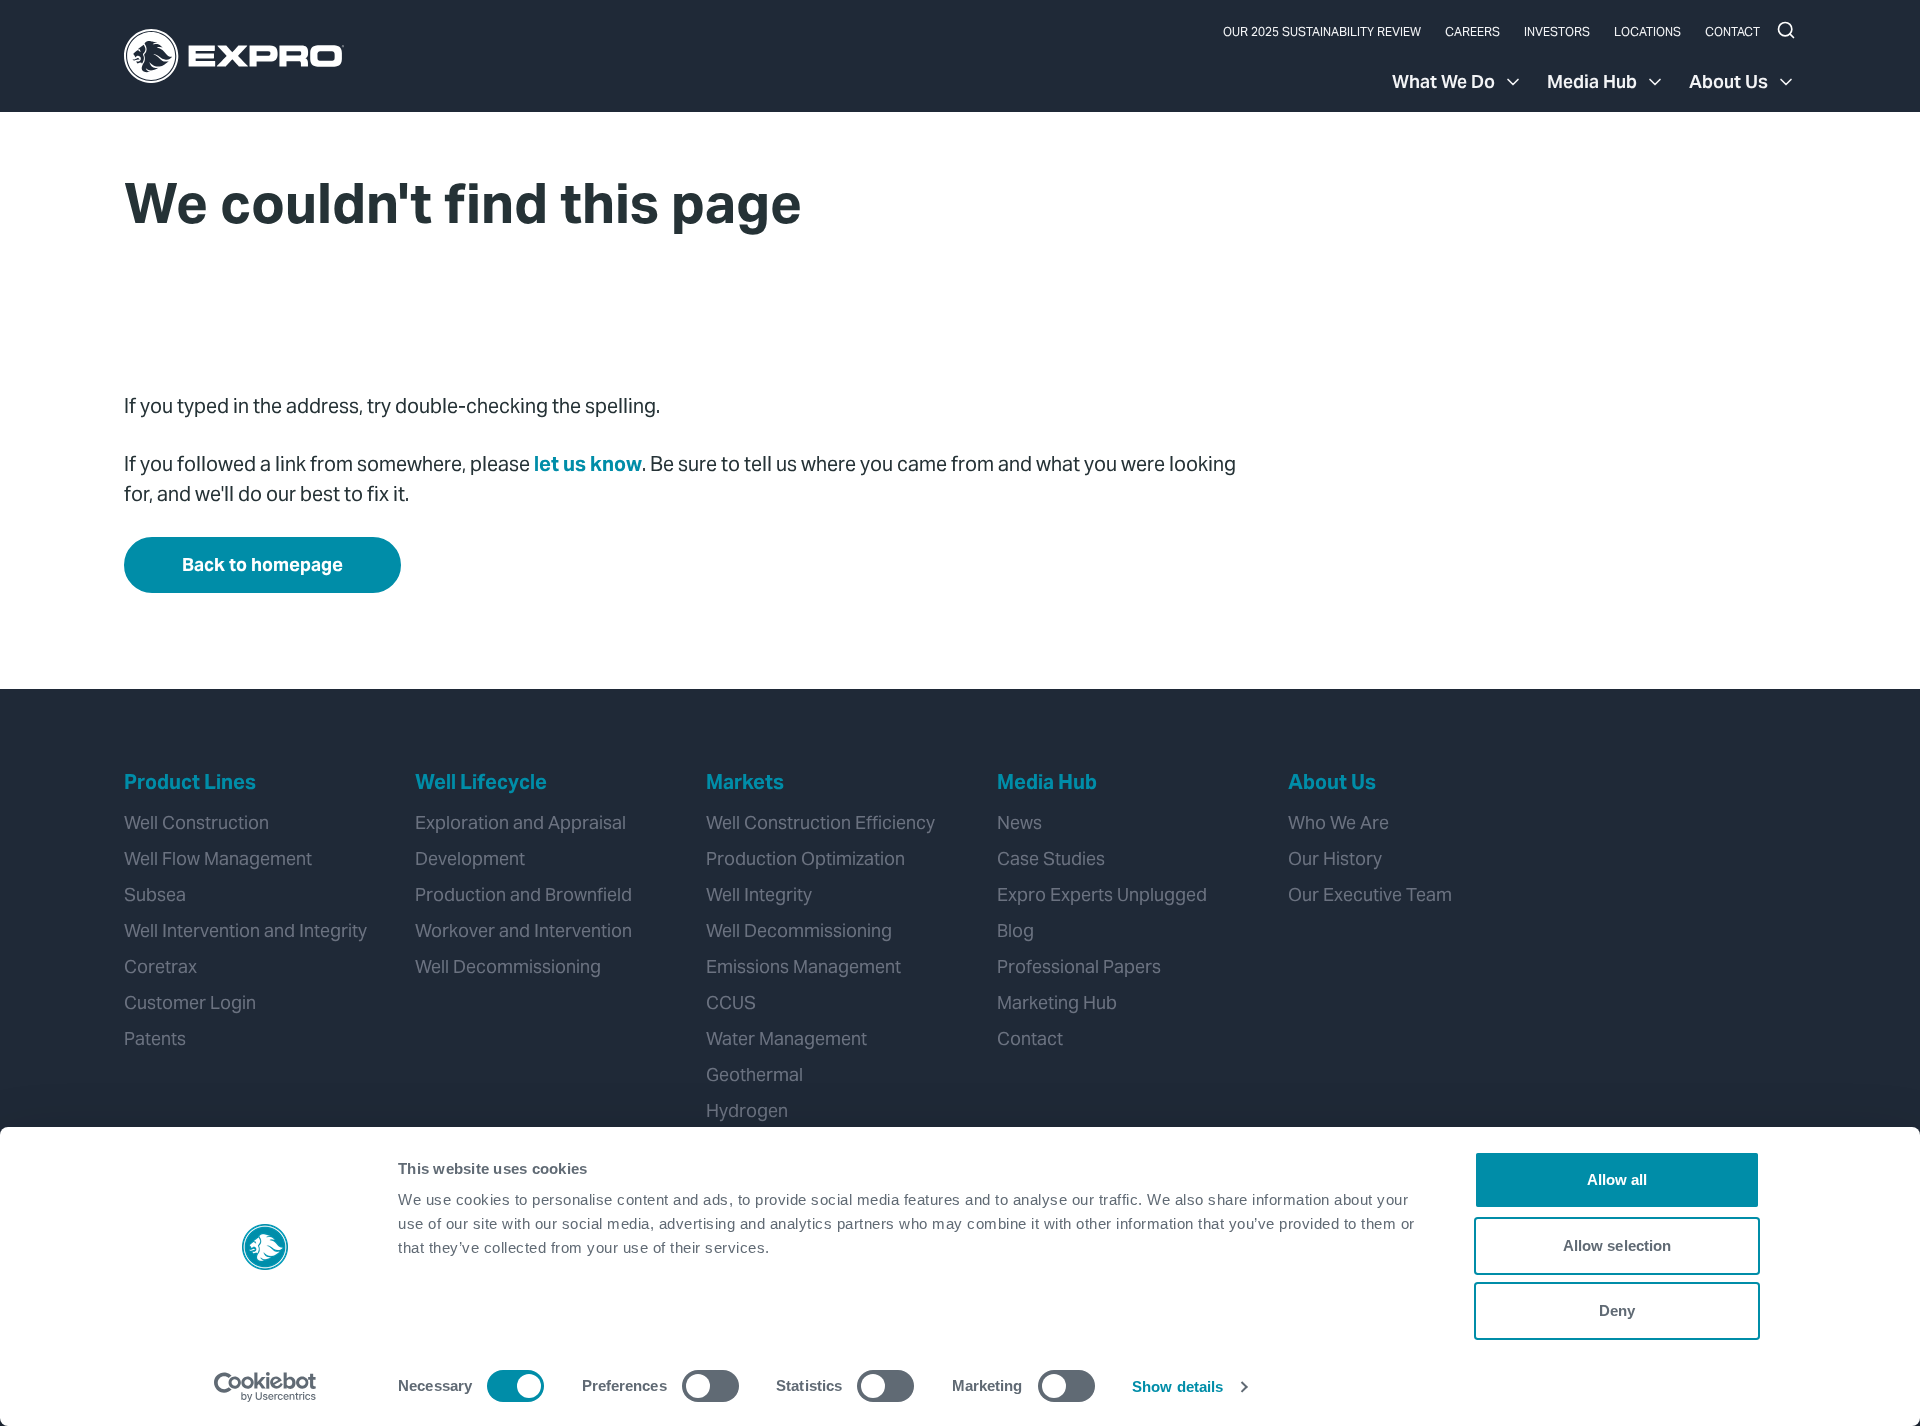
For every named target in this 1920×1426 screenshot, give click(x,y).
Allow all (1617, 1179)
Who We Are (1338, 822)
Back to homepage (262, 564)
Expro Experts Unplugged (1102, 894)
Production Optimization (805, 858)
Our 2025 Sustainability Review (1322, 31)
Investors (1557, 31)
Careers (1472, 31)
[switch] (710, 1386)
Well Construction (196, 822)
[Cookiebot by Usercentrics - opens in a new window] (265, 1387)
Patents (155, 1038)
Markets (745, 782)
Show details (1177, 1386)
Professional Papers (1079, 966)
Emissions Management (803, 966)
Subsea (155, 894)
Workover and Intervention (523, 930)
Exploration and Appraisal (520, 822)
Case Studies (1051, 858)
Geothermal (754, 1074)
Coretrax (160, 966)
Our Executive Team (1370, 894)
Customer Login (190, 1002)
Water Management (786, 1038)
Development (470, 858)
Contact (1732, 31)
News (1019, 822)
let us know (588, 464)
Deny (1617, 1310)
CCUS (731, 1002)
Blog (1015, 930)
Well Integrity (759, 894)
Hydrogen (747, 1110)
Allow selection (1617, 1245)
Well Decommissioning (508, 966)
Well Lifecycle (481, 782)
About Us (1728, 81)
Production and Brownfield (523, 894)
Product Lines (190, 782)
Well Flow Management (218, 858)
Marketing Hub (1057, 1002)
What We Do (1443, 81)
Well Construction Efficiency (820, 822)
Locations (1647, 31)
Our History (1335, 858)
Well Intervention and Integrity (245, 930)
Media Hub (1592, 81)
